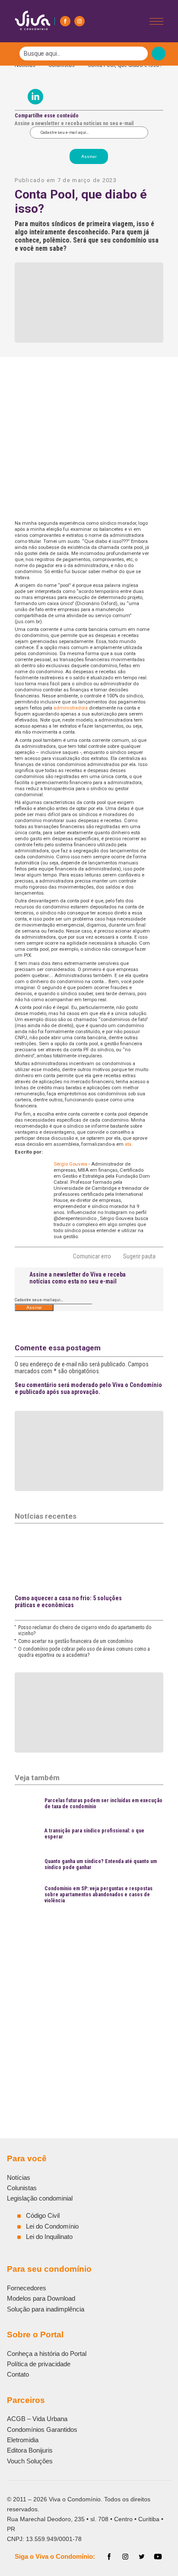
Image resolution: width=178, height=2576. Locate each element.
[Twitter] (142, 2557)
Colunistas (22, 2188)
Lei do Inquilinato (49, 2237)
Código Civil (43, 2215)
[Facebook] (65, 21)
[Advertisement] (89, 2001)
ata (128, 1144)
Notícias (19, 2177)
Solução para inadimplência (46, 2309)
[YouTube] (158, 2557)
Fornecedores (27, 2288)
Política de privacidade (39, 2364)
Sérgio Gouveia (70, 1164)
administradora (71, 708)
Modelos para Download (41, 2298)
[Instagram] (79, 21)
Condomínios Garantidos (42, 2429)
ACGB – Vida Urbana (37, 2419)
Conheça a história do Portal (47, 2354)
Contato (18, 2374)
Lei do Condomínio (52, 2226)
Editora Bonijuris (30, 2450)
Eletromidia (23, 2440)
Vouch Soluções (30, 2461)
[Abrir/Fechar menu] (156, 21)
